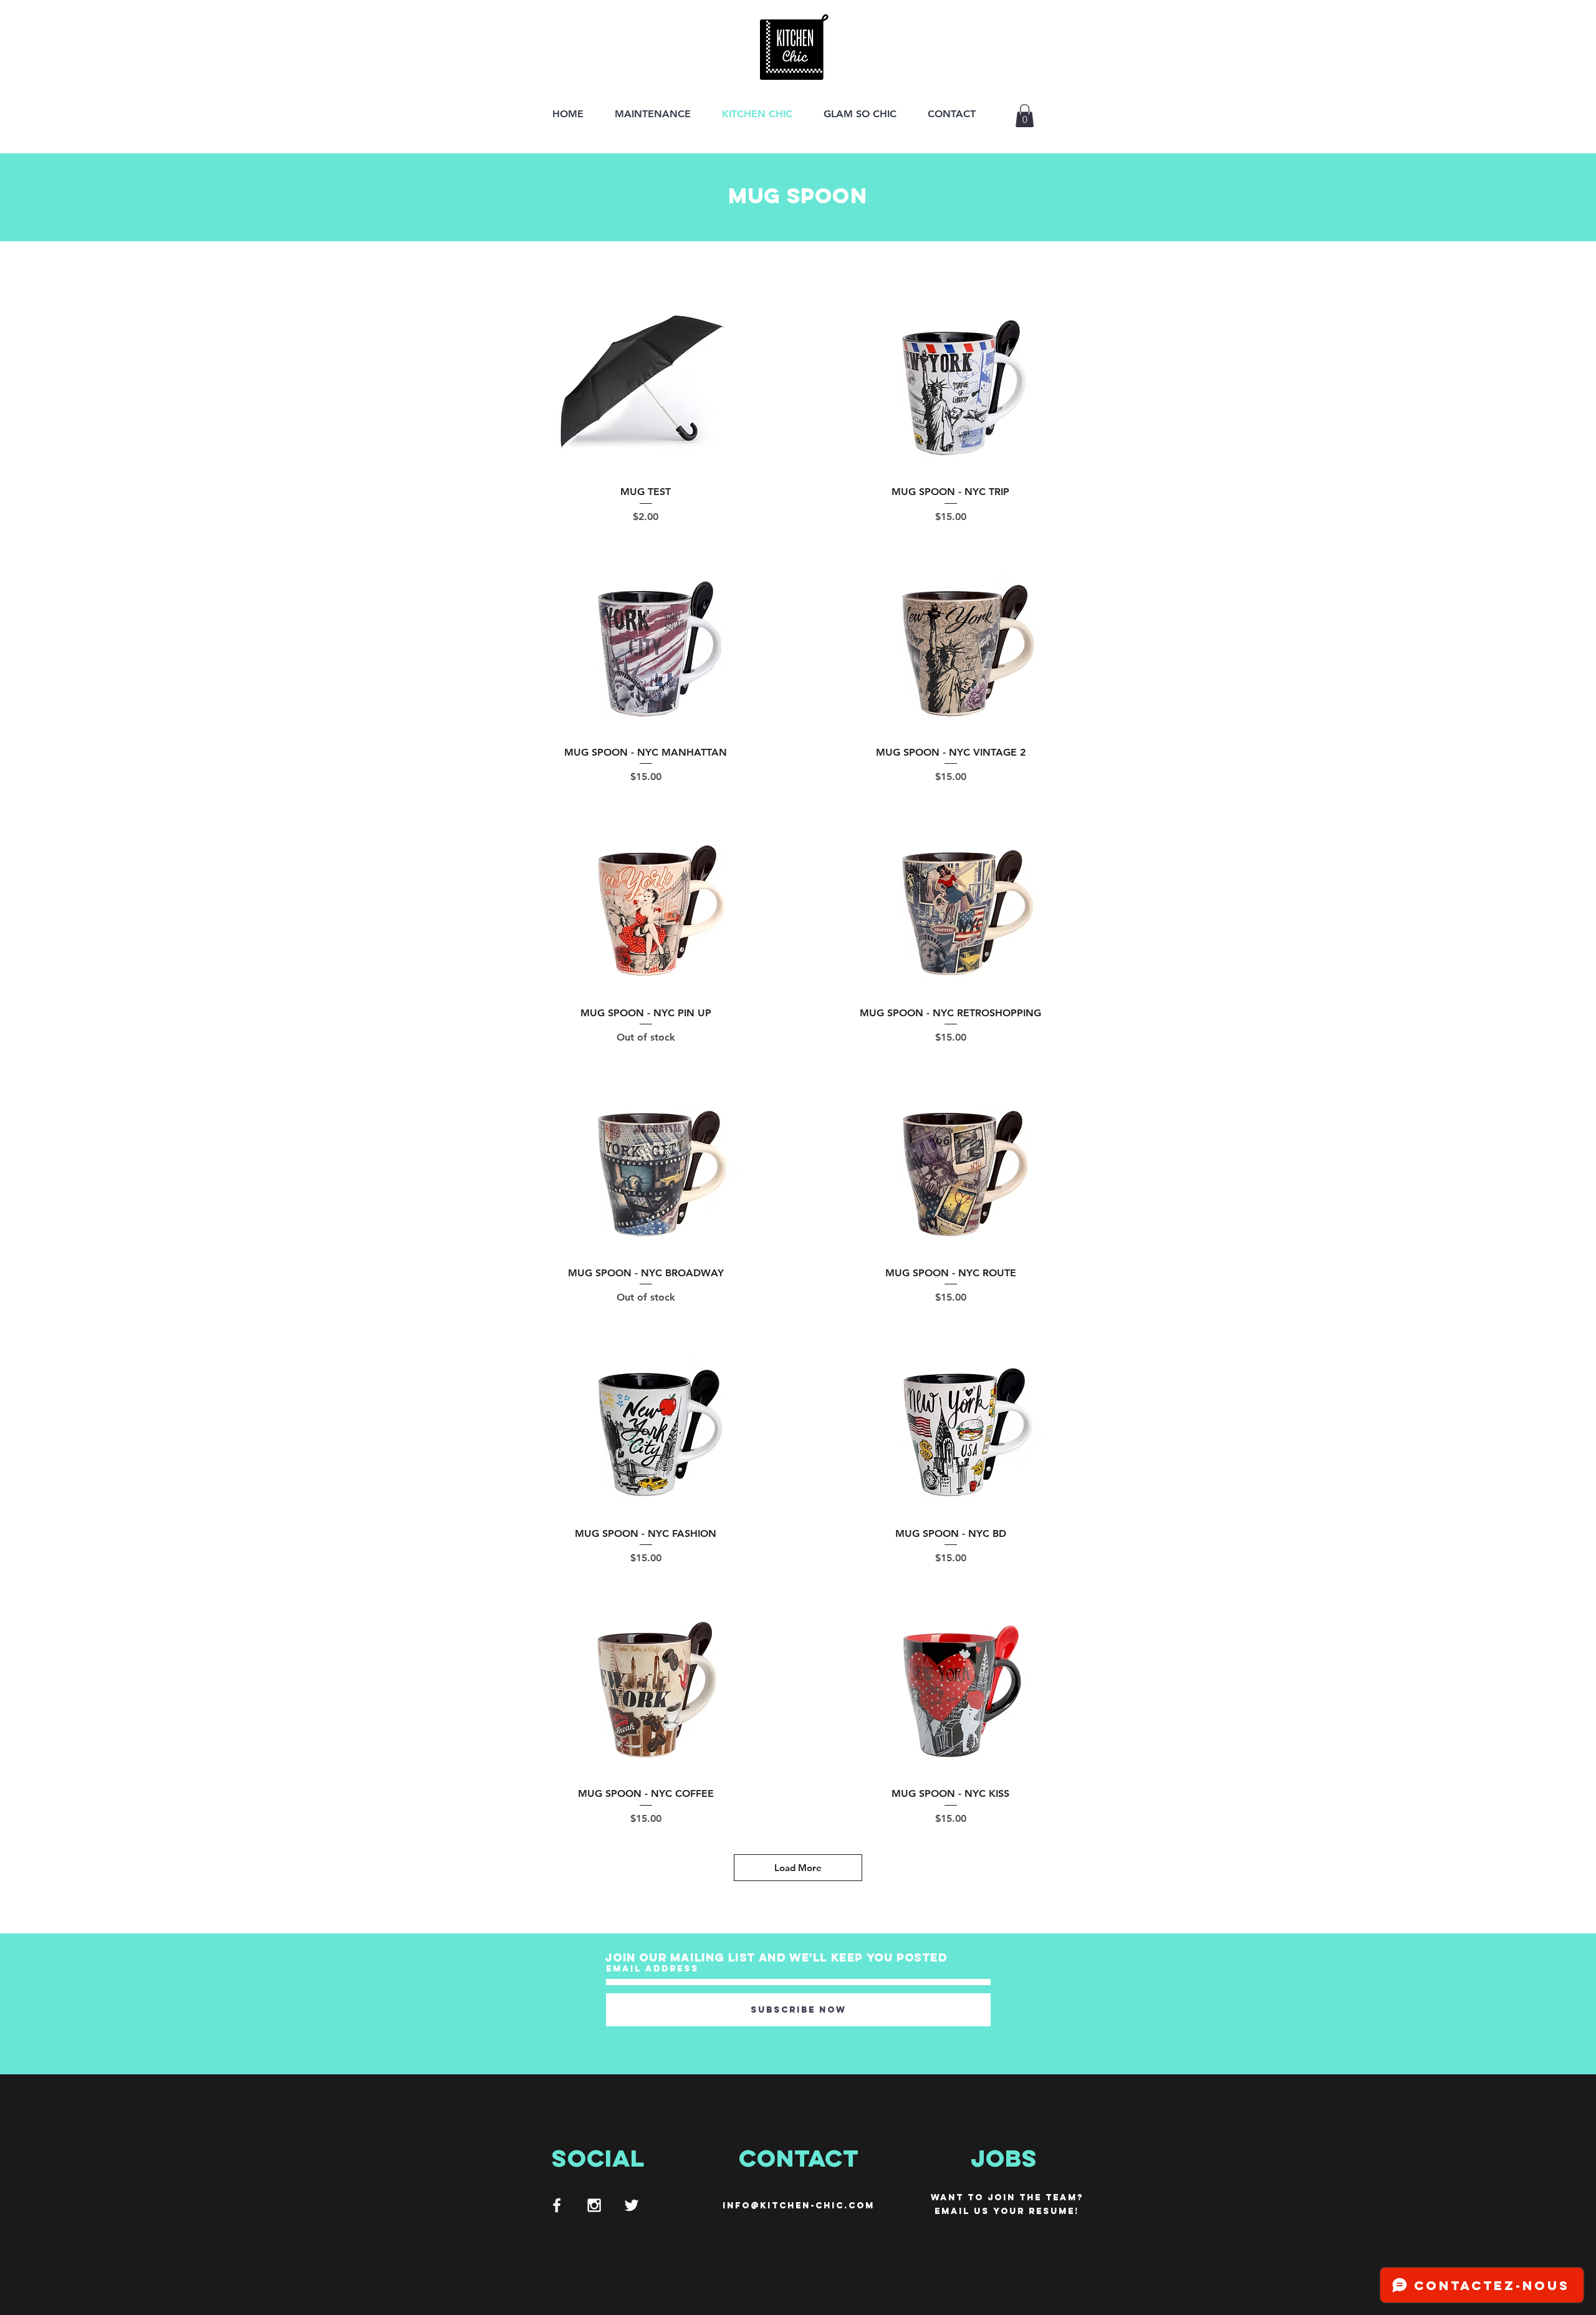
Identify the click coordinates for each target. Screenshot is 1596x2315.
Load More (798, 1868)
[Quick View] (646, 382)
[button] (1025, 116)
